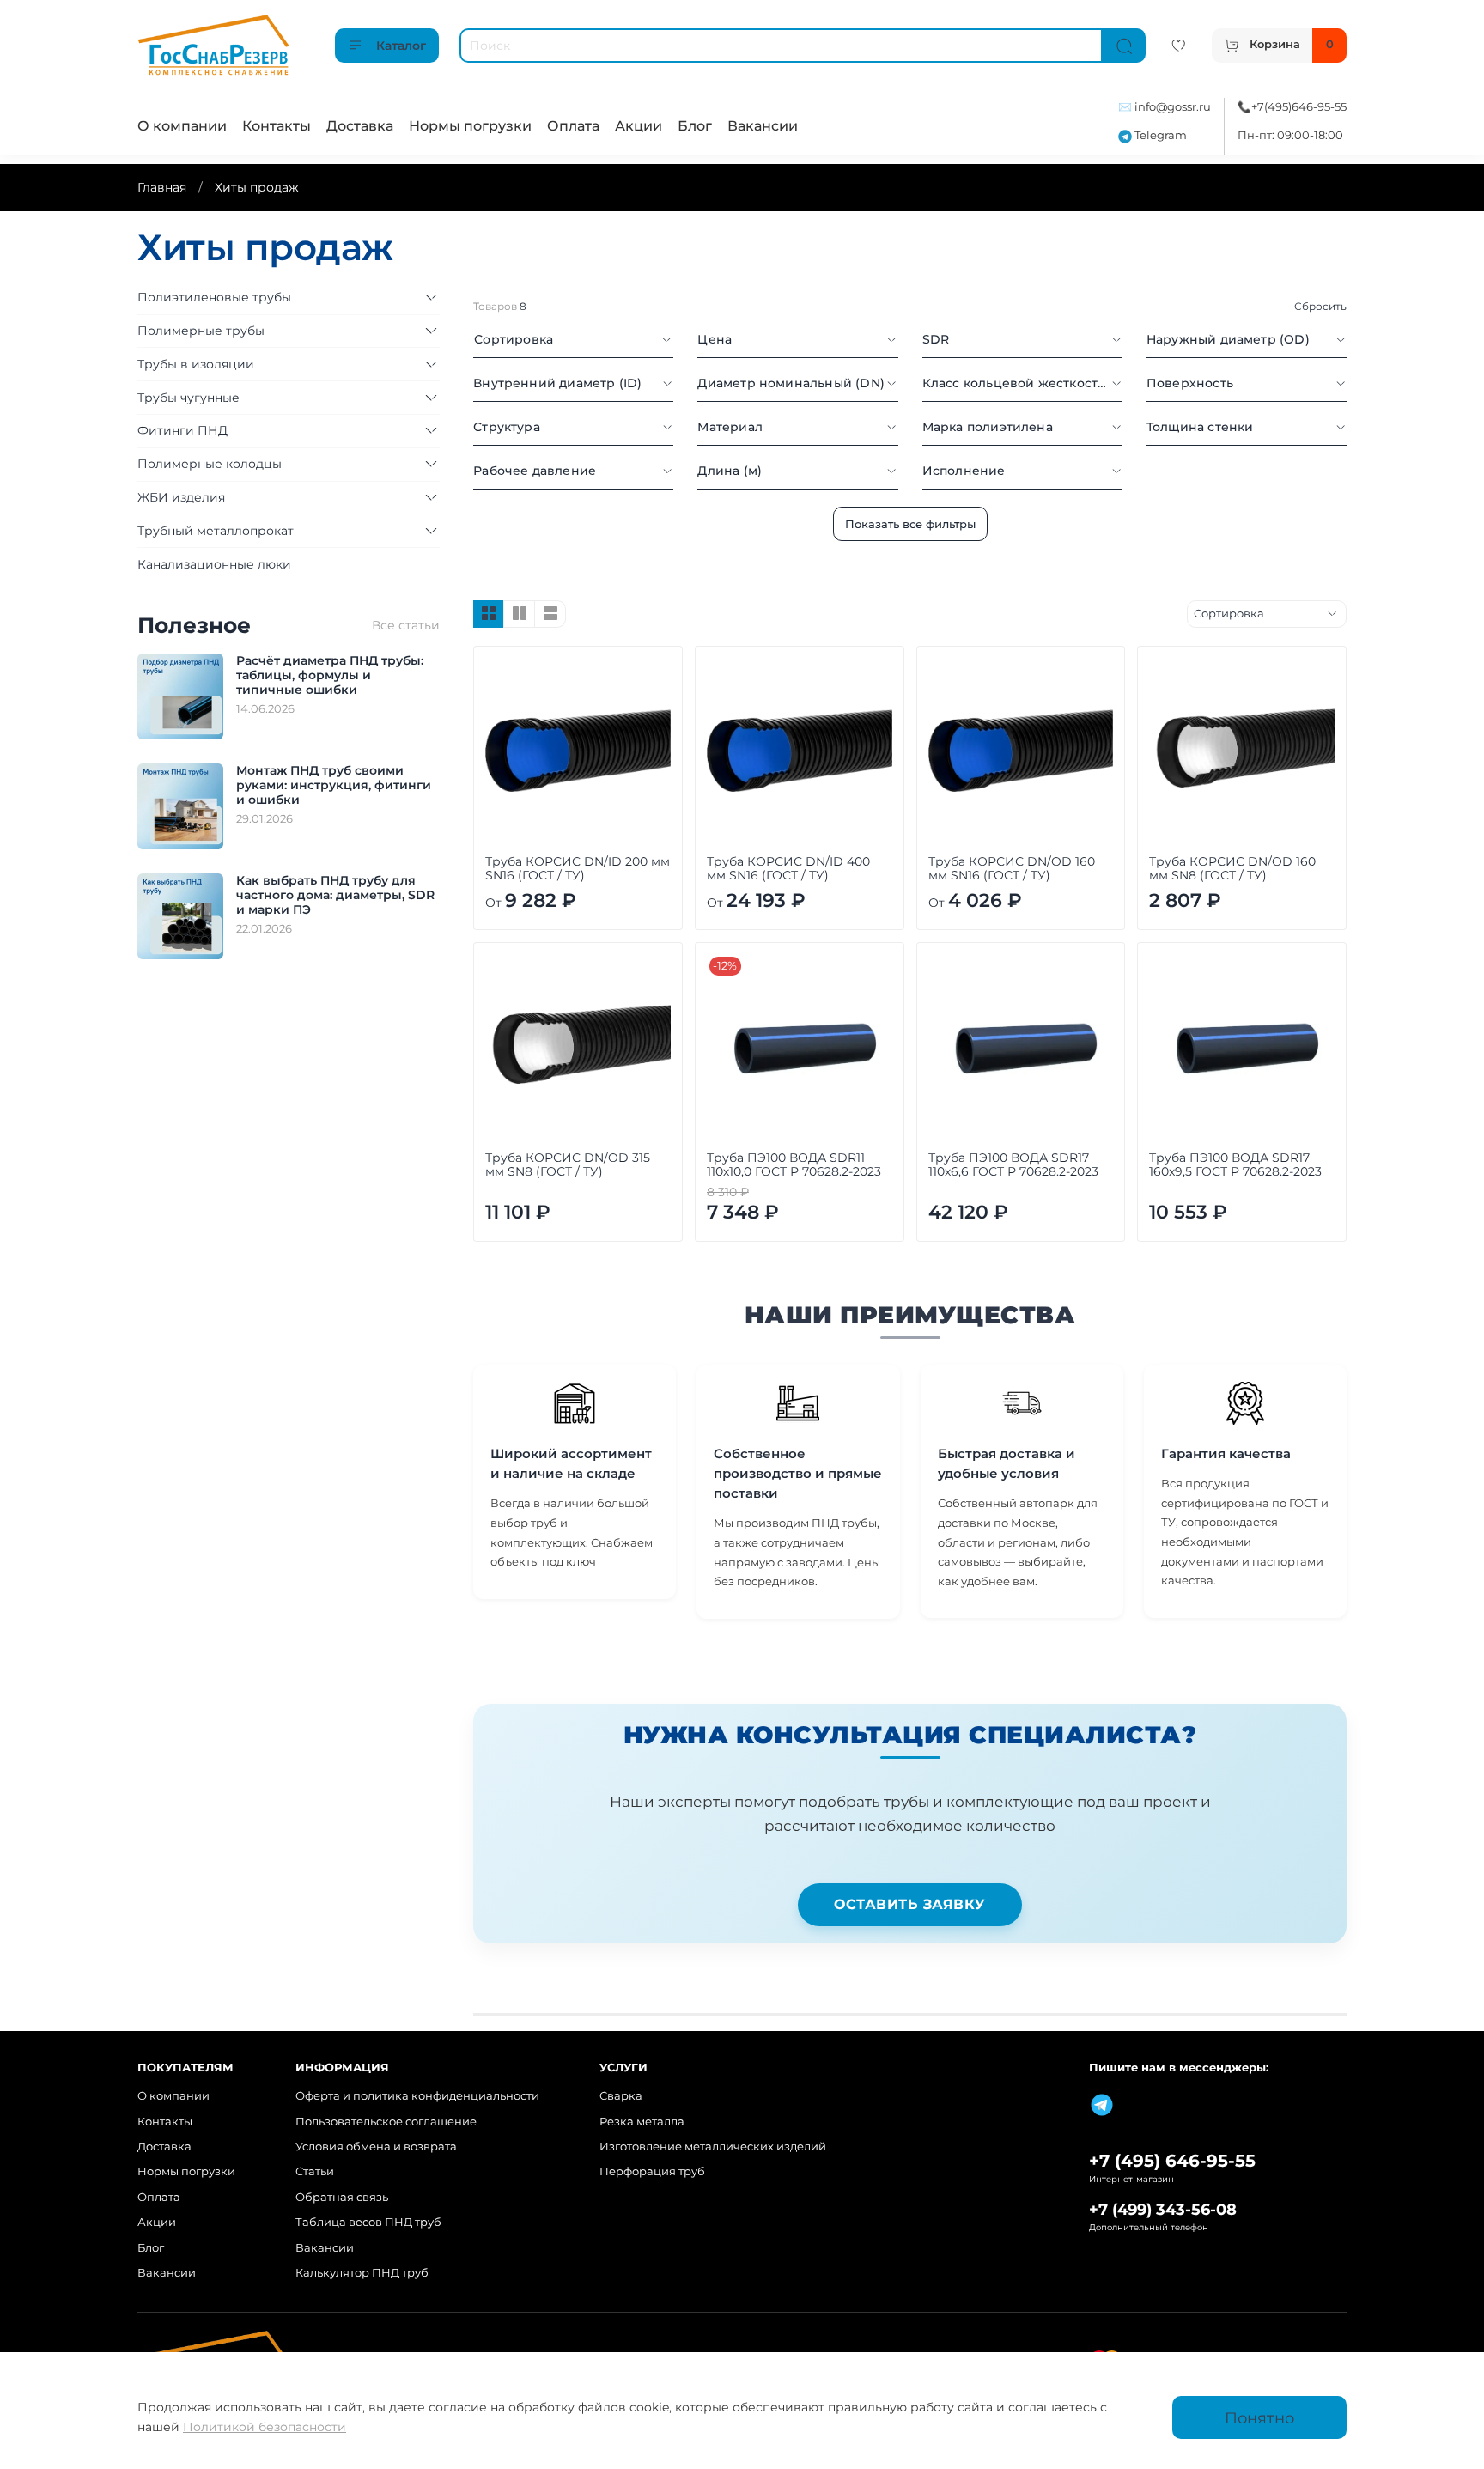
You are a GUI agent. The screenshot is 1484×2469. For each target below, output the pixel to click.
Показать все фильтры (910, 524)
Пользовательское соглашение (386, 2122)
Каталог (401, 46)
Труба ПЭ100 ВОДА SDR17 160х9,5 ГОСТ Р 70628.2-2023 (1235, 1165)
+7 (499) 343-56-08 (1163, 2209)
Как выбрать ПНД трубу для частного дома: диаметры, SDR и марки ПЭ (335, 895)
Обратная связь (342, 2197)
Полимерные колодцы (210, 464)
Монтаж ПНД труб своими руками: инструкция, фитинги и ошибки (334, 785)
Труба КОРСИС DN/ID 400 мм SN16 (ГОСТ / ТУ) (788, 868)
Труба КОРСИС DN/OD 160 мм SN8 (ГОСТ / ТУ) (1232, 868)
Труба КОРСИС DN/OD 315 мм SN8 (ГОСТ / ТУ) (568, 1165)
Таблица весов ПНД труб (368, 2222)
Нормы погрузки (470, 126)
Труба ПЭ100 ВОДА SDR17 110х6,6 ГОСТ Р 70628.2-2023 (1013, 1165)
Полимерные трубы (201, 331)
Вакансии (763, 126)
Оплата (573, 126)
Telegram (1159, 135)
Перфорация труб (652, 2171)
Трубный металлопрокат (216, 531)
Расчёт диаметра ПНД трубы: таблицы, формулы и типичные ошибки (330, 675)
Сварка (621, 2096)
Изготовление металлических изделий (713, 2147)
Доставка (360, 126)
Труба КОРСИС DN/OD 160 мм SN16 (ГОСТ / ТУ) (1012, 868)
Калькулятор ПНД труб (362, 2273)
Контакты (277, 126)
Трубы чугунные (189, 398)
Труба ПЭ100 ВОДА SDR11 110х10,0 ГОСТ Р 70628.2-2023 (794, 1165)
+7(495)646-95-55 (1299, 107)
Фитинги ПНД (182, 430)
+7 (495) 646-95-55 (1172, 2161)
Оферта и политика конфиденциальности (417, 2096)
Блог (695, 126)
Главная (162, 187)
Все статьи (406, 625)
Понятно (1259, 2418)
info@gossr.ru (1173, 107)
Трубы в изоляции (196, 364)
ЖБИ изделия (181, 497)
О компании (182, 126)
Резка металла (642, 2122)
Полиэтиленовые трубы (214, 297)
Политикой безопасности (265, 2427)
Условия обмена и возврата (376, 2147)
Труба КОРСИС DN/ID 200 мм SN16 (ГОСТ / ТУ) (578, 868)
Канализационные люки (214, 564)
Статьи (315, 2171)
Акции (639, 126)
